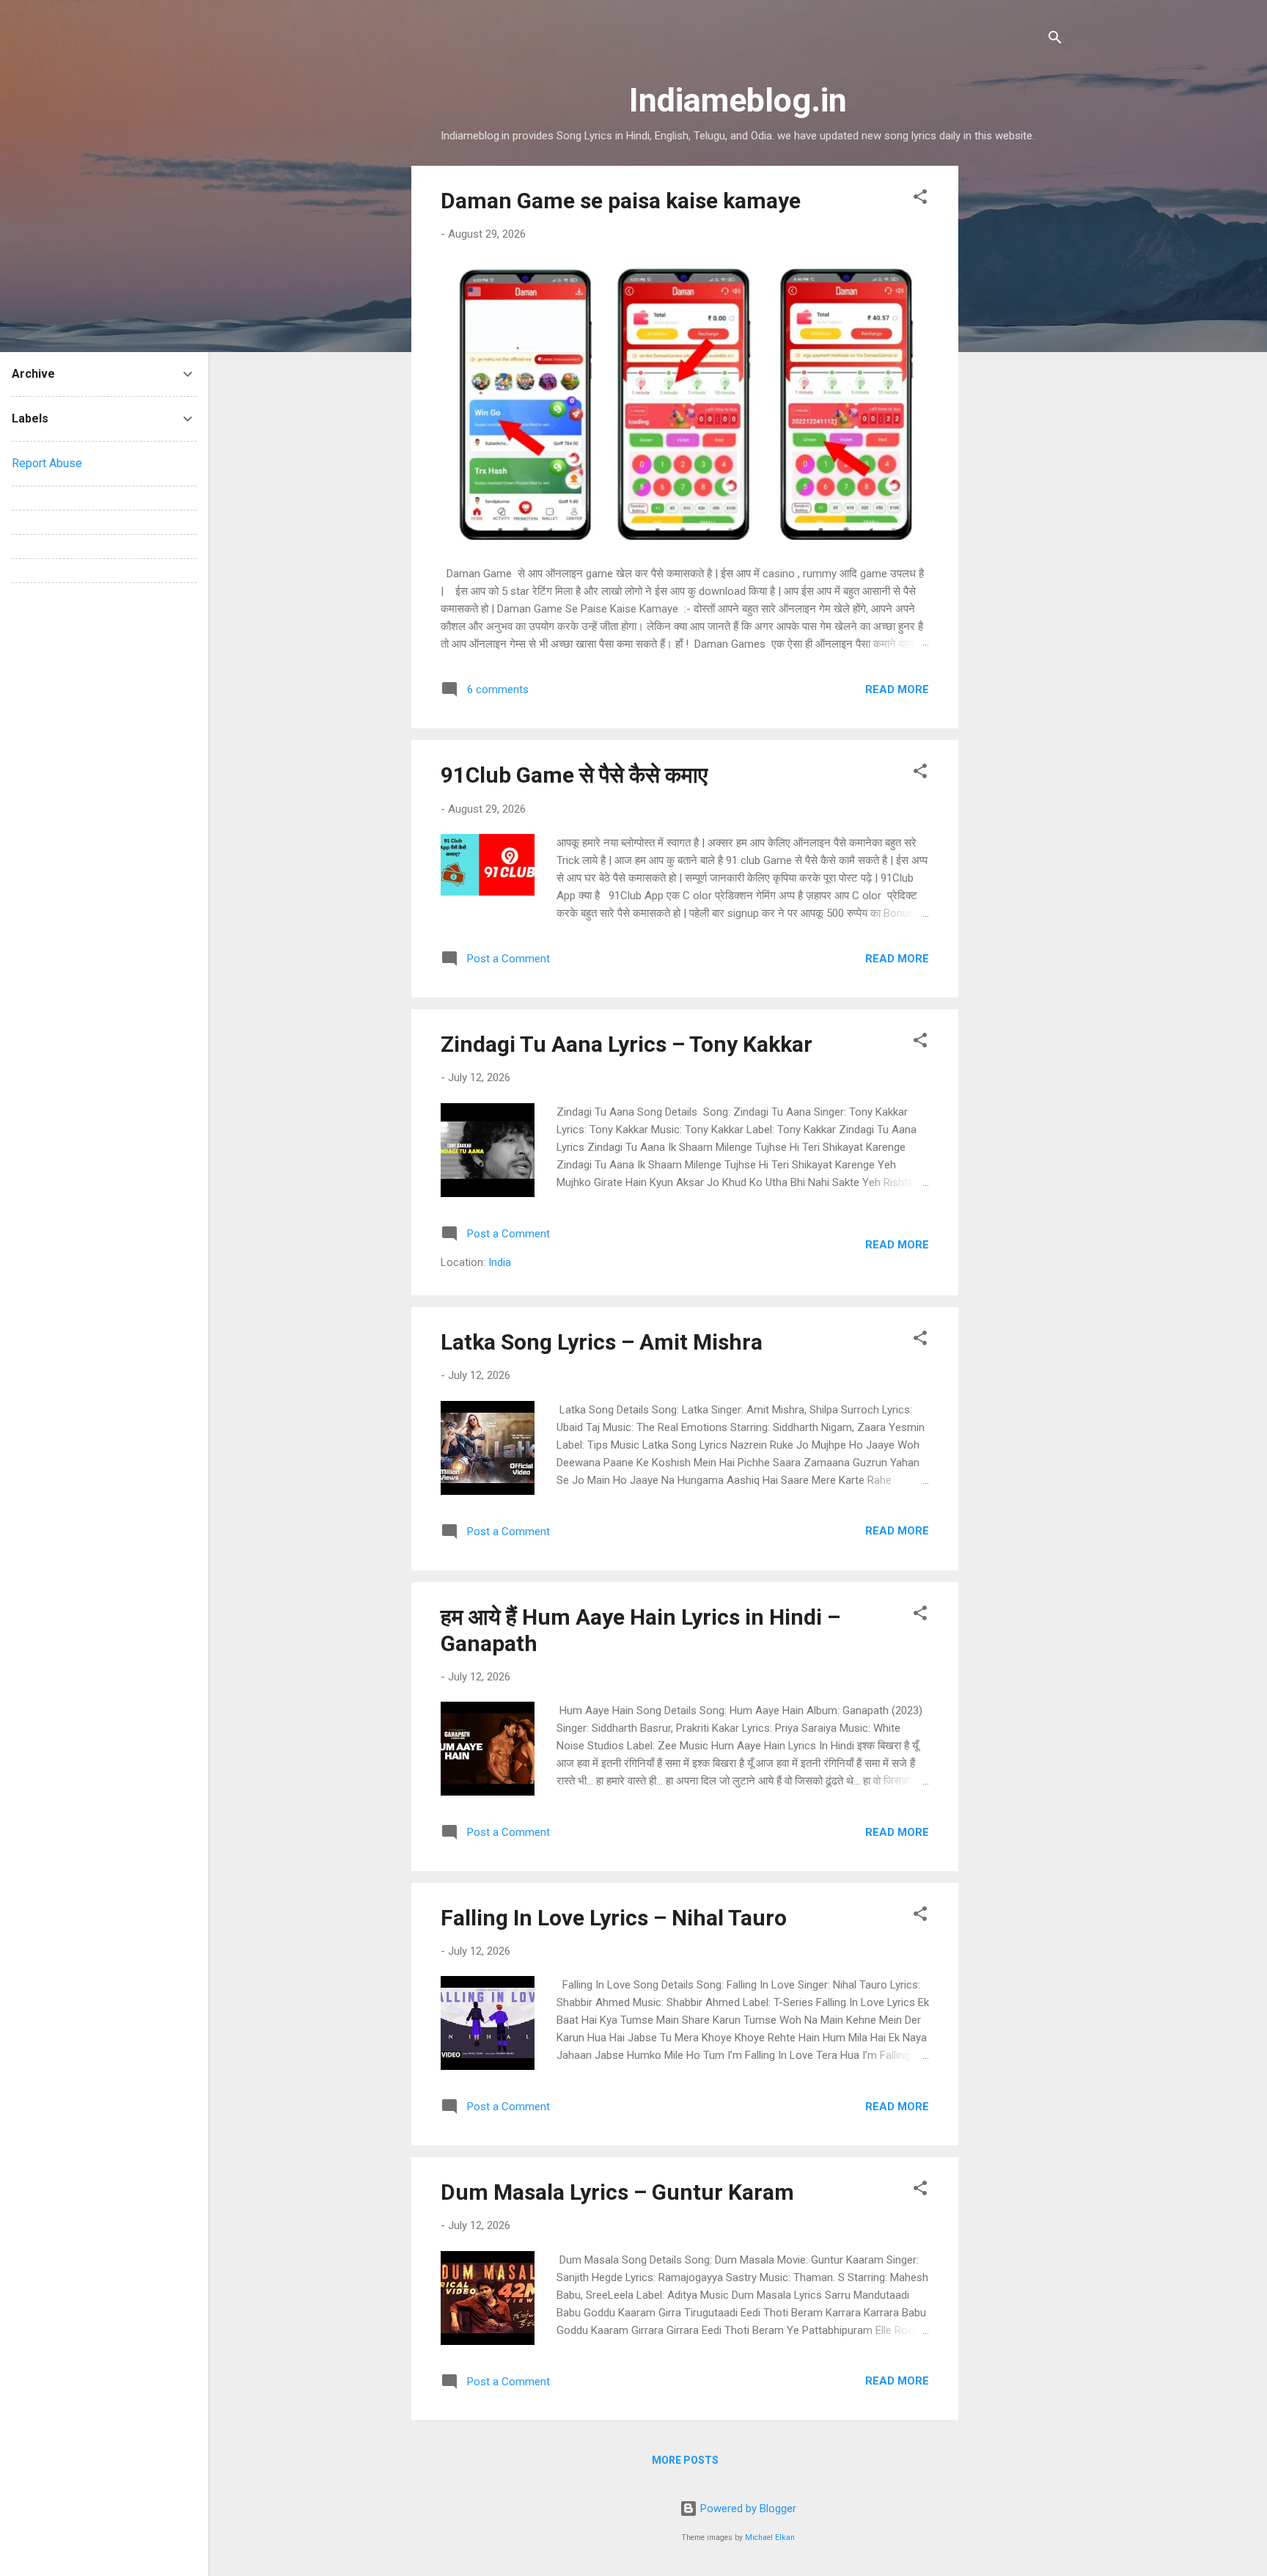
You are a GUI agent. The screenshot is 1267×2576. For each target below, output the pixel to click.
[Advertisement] (1017, 386)
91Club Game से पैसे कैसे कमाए (574, 775)
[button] (920, 199)
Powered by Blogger (747, 2509)
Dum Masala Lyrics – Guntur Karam (617, 2192)
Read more (897, 689)
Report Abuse (47, 463)
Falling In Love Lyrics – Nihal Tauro (614, 1918)
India (500, 1262)
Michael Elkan (770, 2537)
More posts (685, 2460)
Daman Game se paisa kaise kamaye (621, 201)
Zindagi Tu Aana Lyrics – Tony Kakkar (627, 1044)
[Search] (1055, 40)
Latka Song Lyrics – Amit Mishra (602, 1342)
